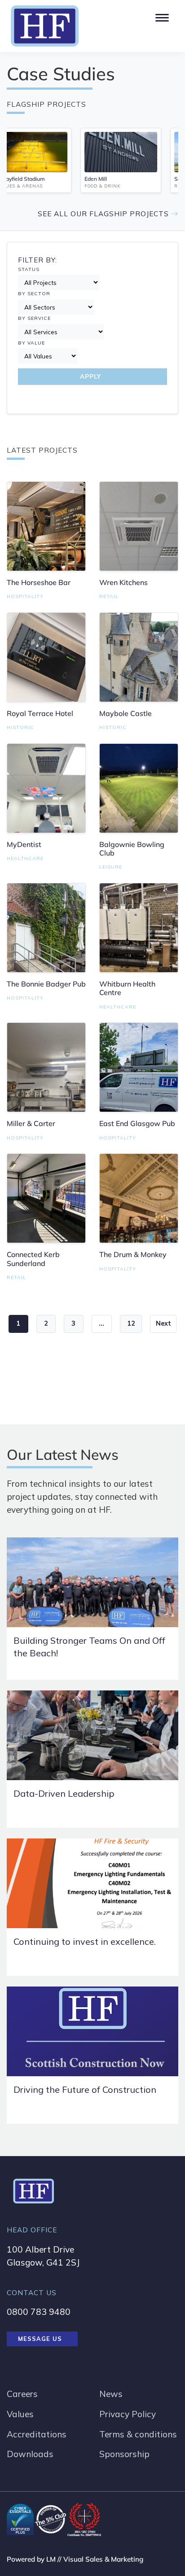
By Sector (34, 294)
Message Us (40, 2339)
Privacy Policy (128, 2414)
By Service (34, 318)
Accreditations (37, 2434)
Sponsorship (124, 2454)
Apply (90, 376)
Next (163, 1323)
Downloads (30, 2454)
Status (29, 269)
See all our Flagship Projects (104, 214)
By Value (31, 343)
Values (20, 2414)
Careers (22, 2394)
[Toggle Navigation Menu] (161, 16)
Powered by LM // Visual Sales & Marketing (75, 2559)
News (111, 2394)
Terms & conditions (138, 2434)
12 (131, 1323)
